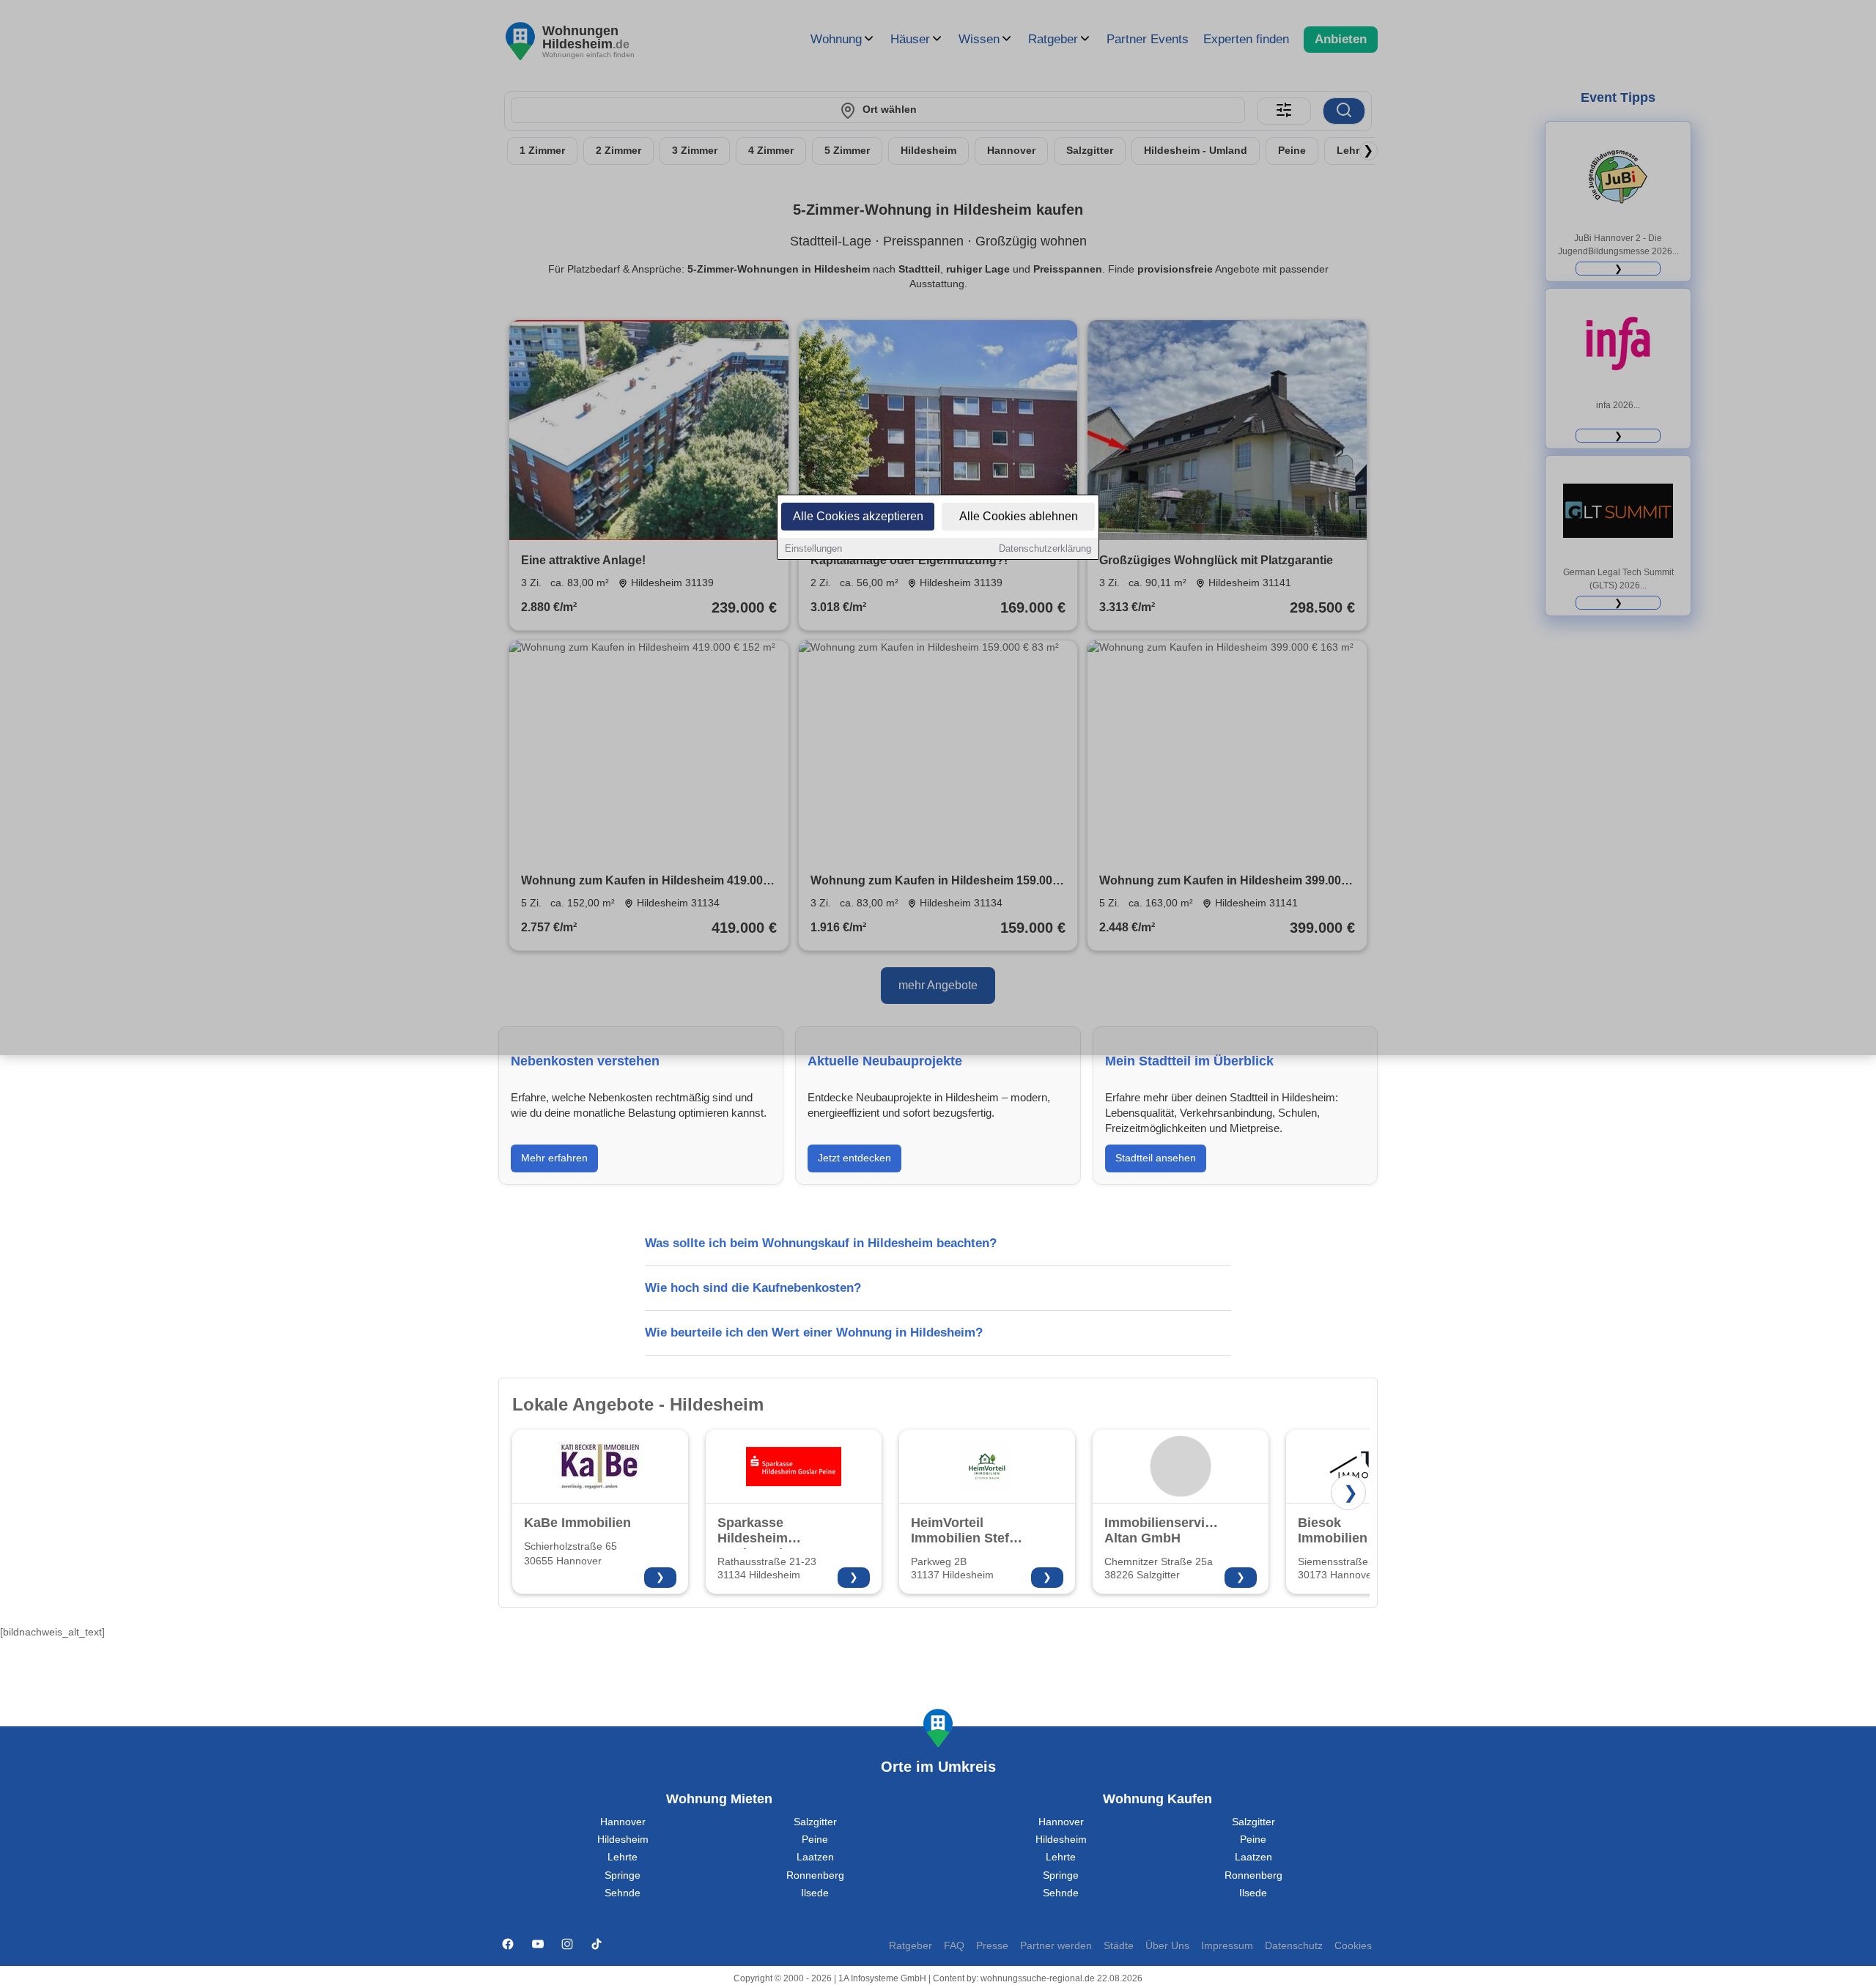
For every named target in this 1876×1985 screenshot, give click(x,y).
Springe (623, 1875)
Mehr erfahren (554, 1158)
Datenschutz (1294, 1946)
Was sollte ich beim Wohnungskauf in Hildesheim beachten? (821, 1243)
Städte (1119, 1946)
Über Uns (1167, 1946)
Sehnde (623, 1893)
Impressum (1227, 1946)
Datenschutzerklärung (1045, 548)
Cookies (1353, 1946)
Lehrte (623, 1857)
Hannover (623, 1822)
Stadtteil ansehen (1156, 1158)
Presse (992, 1946)
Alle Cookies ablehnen (1019, 516)
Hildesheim (623, 1840)
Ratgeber (911, 1946)
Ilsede (815, 1893)
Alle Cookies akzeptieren (858, 516)
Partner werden (1056, 1946)
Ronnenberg (815, 1875)
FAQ (954, 1946)
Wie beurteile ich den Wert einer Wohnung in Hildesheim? (814, 1332)
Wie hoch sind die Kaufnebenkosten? (753, 1288)
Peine (815, 1840)
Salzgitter (815, 1822)
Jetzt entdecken (854, 1158)
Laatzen (815, 1857)
